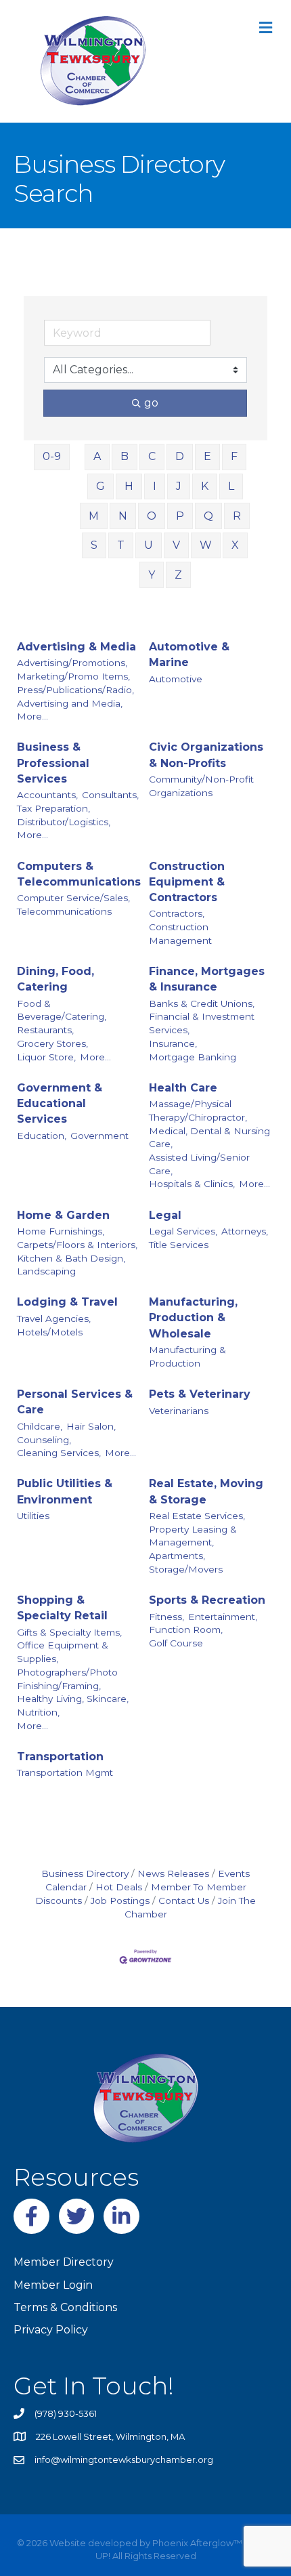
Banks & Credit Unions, (202, 1003)
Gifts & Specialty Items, (69, 1632)
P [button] (180, 516)
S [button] (94, 545)
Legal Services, (183, 1231)
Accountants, (47, 795)
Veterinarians (179, 1411)
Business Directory (85, 1873)
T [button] (121, 545)
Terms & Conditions (65, 2307)
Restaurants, (45, 1030)
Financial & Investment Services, (202, 1023)
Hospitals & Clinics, (192, 1184)
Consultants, (110, 795)
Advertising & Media (76, 647)
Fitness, (166, 1617)
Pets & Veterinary (200, 1394)
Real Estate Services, (197, 1516)
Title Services (179, 1245)
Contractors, (177, 913)
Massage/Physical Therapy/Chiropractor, (198, 1110)
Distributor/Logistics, (64, 822)
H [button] (129, 486)
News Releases (173, 1873)
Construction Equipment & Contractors (187, 882)
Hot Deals (119, 1887)
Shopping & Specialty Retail (62, 1608)
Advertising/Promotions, (72, 663)
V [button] (176, 545)
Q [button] (208, 516)
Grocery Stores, (52, 1043)
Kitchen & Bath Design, (71, 1258)
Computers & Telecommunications (79, 874)
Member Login (53, 2285)
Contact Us (184, 1900)
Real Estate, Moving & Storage (206, 1491)
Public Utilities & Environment (65, 1491)
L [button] (231, 486)
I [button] (155, 486)
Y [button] (152, 575)
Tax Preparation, (53, 808)
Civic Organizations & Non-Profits (206, 755)
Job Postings (120, 1900)
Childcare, (40, 1426)
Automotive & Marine (189, 655)
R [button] (237, 516)
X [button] (235, 545)
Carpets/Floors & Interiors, (77, 1245)
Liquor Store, (46, 1057)
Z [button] (178, 575)
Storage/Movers (186, 1569)
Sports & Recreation (207, 1600)
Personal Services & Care (75, 1402)
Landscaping (46, 1271)
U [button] (149, 545)
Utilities (33, 1516)
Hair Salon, (91, 1426)
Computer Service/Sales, (73, 898)
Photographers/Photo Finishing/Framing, (67, 1679)
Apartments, (177, 1556)
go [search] (151, 403)
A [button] (97, 456)
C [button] (152, 456)
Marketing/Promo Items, (73, 676)
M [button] (94, 516)
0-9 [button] (52, 456)
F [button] (234, 456)
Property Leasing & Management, (193, 1536)
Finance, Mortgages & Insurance (207, 979)
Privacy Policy (51, 2330)
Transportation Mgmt (65, 1772)
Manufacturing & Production (187, 1356)
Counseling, (44, 1440)
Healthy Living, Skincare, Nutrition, (73, 1705)
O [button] (152, 516)
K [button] (205, 486)
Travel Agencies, (54, 1318)
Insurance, (173, 1043)
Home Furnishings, (61, 1231)
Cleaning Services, (59, 1453)
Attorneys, (245, 1231)
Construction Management (180, 934)
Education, (42, 1136)
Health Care (183, 1088)
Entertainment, (223, 1617)
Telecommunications (64, 911)
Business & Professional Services (53, 763)
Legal (165, 1215)
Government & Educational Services (60, 1103)
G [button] (100, 486)
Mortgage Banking (193, 1057)
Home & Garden (63, 1215)
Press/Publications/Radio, (75, 690)
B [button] (125, 456)
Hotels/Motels (50, 1332)
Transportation (60, 1757)
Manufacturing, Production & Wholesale (193, 1317)
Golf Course (176, 1643)
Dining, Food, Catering (55, 979)
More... (32, 716)
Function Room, (186, 1629)
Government (99, 1136)
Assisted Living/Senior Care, (199, 1164)
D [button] (180, 456)
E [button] (207, 456)
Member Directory (64, 2262)
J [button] (179, 486)
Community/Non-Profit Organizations (201, 786)
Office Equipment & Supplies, (63, 1652)
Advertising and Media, (70, 703)
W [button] (206, 545)
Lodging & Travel (67, 1302)
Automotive (176, 679)
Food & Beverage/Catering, (62, 1010)
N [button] (123, 516)
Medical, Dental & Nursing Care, (209, 1138)
